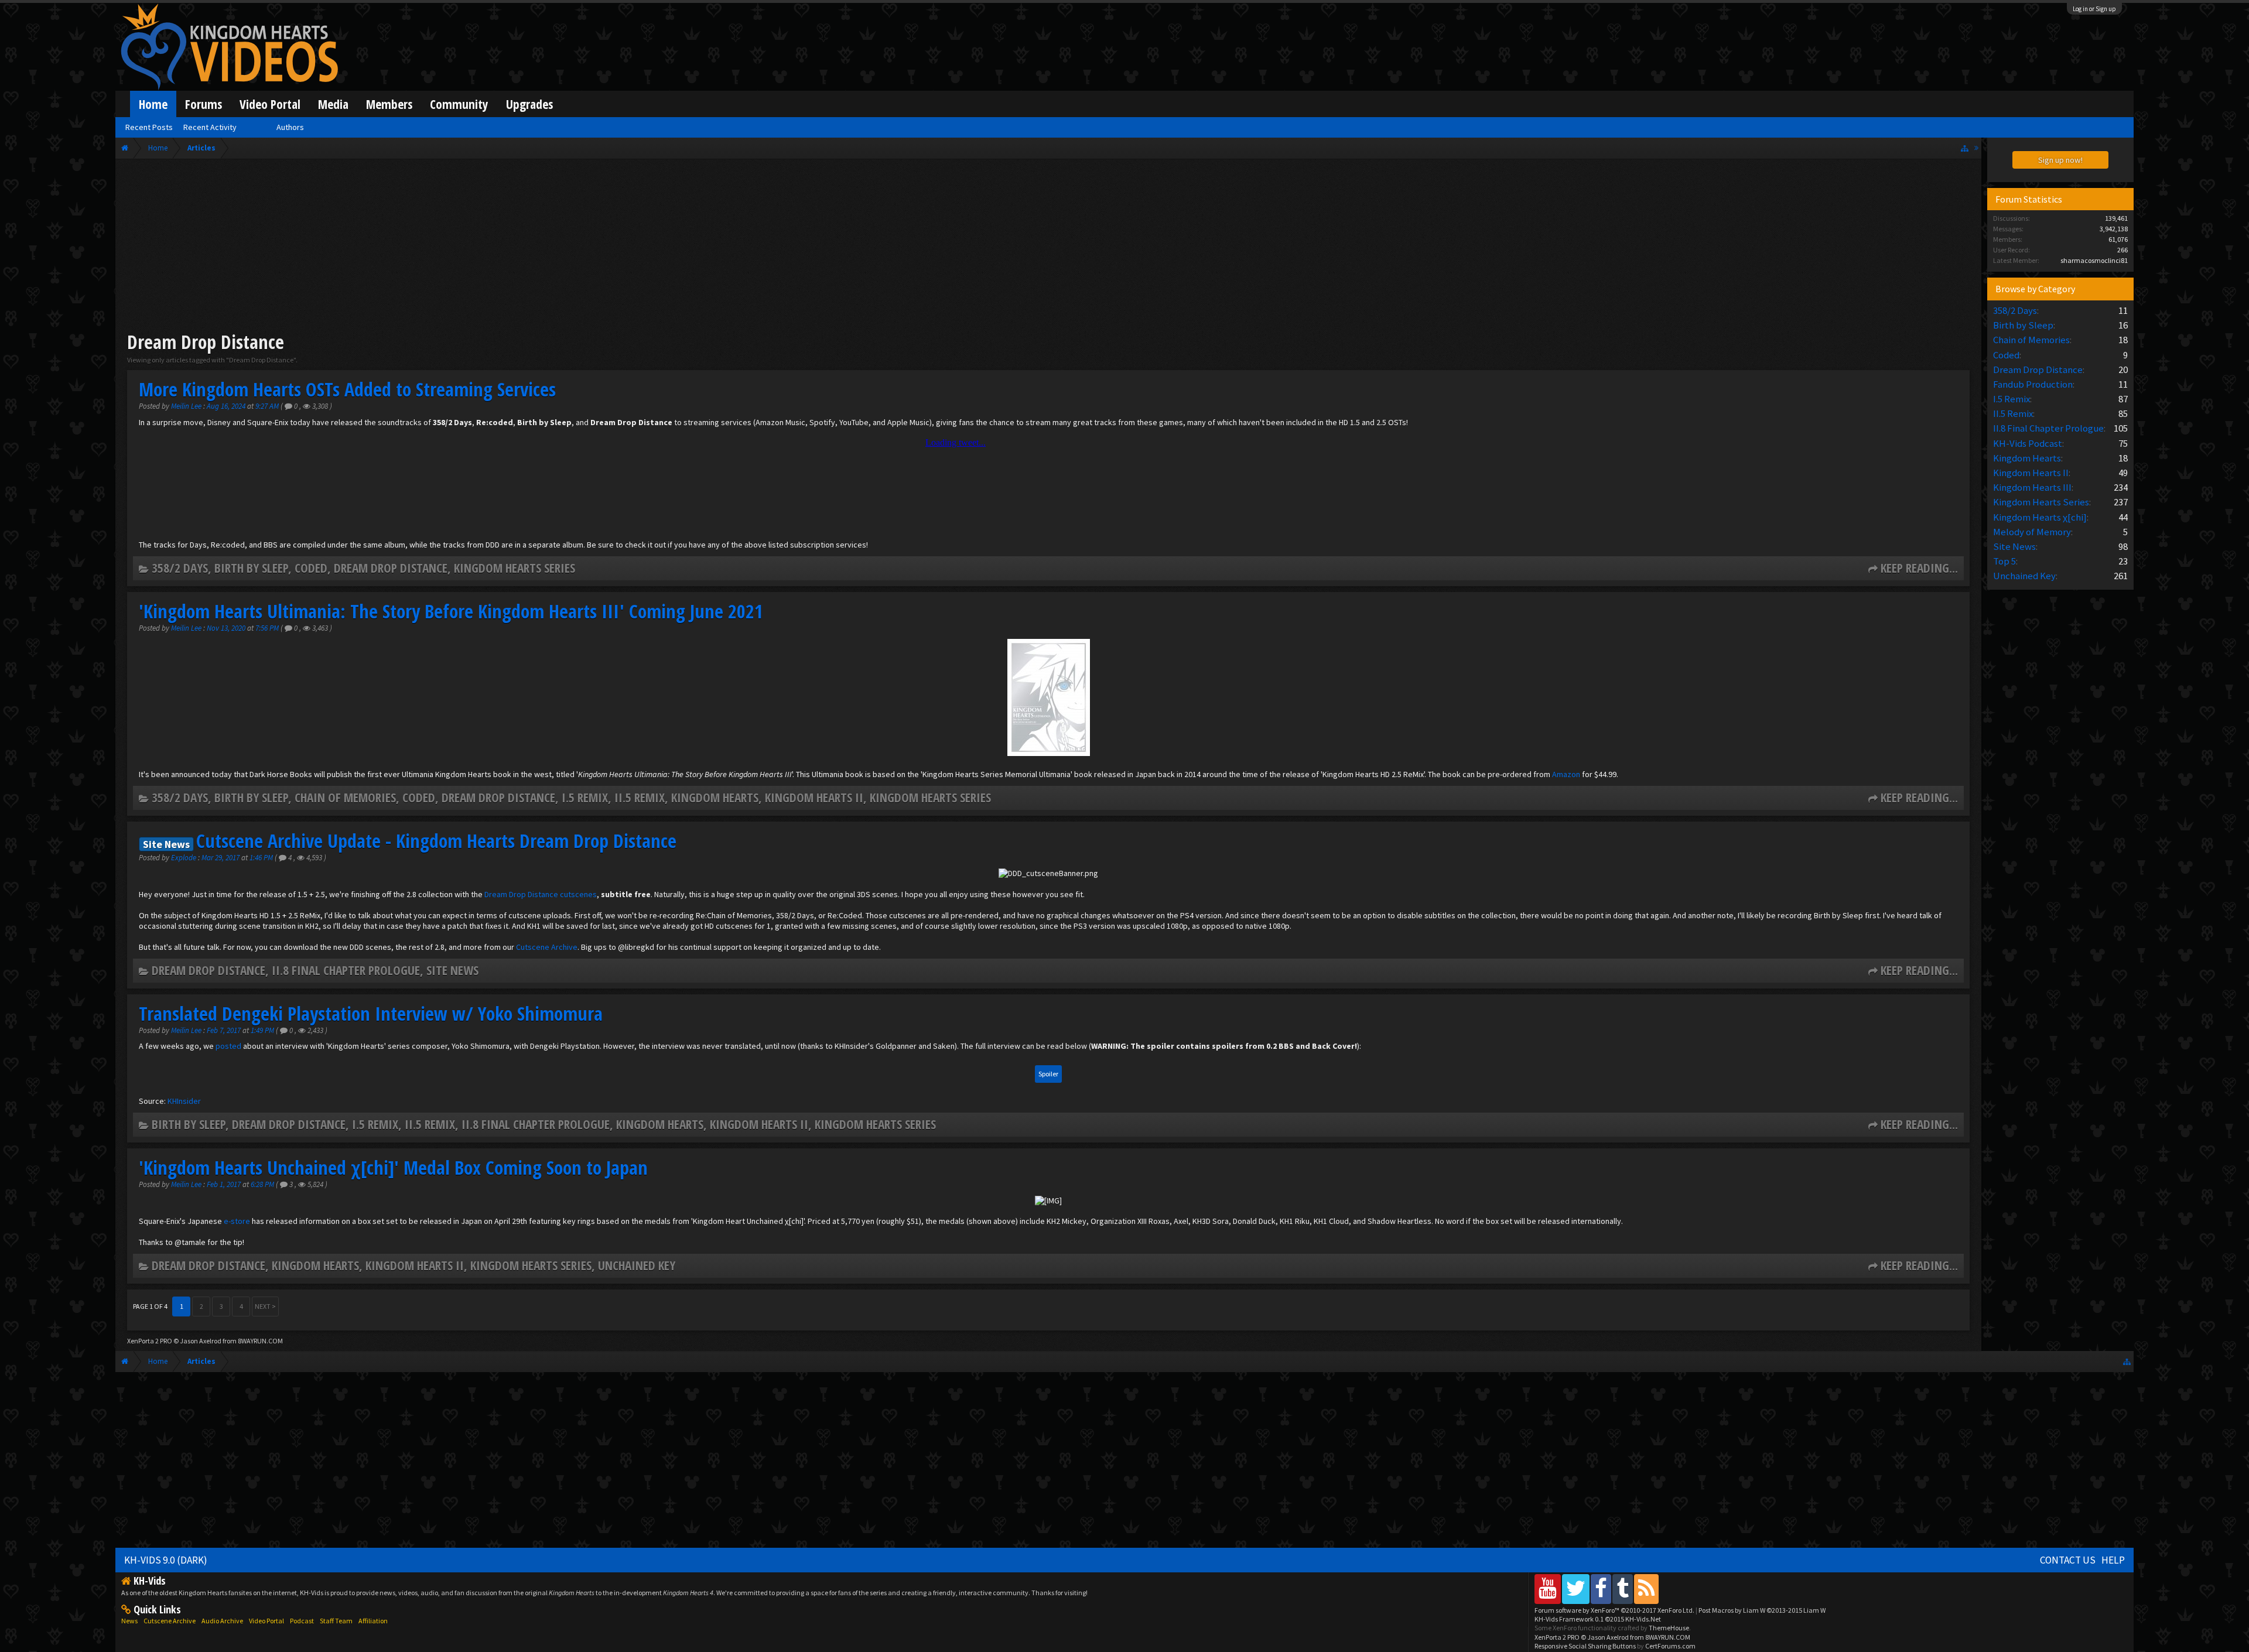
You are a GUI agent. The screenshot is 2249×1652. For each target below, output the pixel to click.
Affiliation (373, 1621)
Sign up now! (2060, 160)
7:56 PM (268, 628)
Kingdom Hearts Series (515, 568)
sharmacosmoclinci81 (2094, 260)
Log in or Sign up (2094, 9)
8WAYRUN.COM (260, 1341)
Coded (311, 568)
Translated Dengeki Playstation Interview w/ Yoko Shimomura (371, 1013)
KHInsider (184, 1101)
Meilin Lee (186, 406)
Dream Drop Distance (391, 568)
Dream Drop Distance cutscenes (541, 894)
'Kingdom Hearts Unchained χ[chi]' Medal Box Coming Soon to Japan (393, 1167)
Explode (184, 858)
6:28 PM (263, 1184)
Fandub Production (2033, 384)
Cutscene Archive (547, 947)
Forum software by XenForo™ (1614, 1610)
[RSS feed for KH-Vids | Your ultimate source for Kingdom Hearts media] (1646, 1588)
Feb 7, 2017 (225, 1030)
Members (389, 104)
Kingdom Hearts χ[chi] (2040, 517)
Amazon (1566, 774)
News (129, 1621)
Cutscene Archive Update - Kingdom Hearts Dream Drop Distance (436, 841)
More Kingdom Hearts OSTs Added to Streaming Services (347, 389)
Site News (452, 970)
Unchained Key (637, 1265)
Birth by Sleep (251, 568)
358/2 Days (180, 568)
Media (333, 104)
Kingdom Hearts (715, 797)
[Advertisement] (1048, 247)
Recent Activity (210, 127)
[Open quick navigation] (1965, 148)
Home (153, 104)
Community (459, 104)
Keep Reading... (1919, 568)
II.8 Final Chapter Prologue (346, 970)
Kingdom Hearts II (814, 797)
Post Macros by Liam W (1762, 1610)
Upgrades (529, 104)
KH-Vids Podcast (2028, 443)
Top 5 (2004, 561)
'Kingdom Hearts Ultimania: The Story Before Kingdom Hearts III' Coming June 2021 (451, 611)
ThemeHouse (1669, 1628)
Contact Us (2068, 1560)
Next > (265, 1306)
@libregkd (636, 947)
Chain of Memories (345, 797)
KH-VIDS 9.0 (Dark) (166, 1560)
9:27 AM (268, 406)
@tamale (190, 1242)
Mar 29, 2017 (221, 858)
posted (228, 1046)
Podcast (302, 1621)
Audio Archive (222, 1621)
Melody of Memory (2032, 532)
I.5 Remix (585, 797)
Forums (204, 104)
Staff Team (336, 1621)
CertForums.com (1670, 1646)
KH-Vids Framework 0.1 (1598, 1619)
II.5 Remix (640, 797)
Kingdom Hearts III (2032, 487)
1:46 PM (262, 858)
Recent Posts (149, 127)
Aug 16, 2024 (227, 406)
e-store (237, 1221)
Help (2113, 1560)
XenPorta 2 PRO (150, 1341)
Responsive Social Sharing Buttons (1585, 1646)
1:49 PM (263, 1030)
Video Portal (270, 104)
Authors (290, 127)
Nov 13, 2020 (227, 628)
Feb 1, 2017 (225, 1184)
